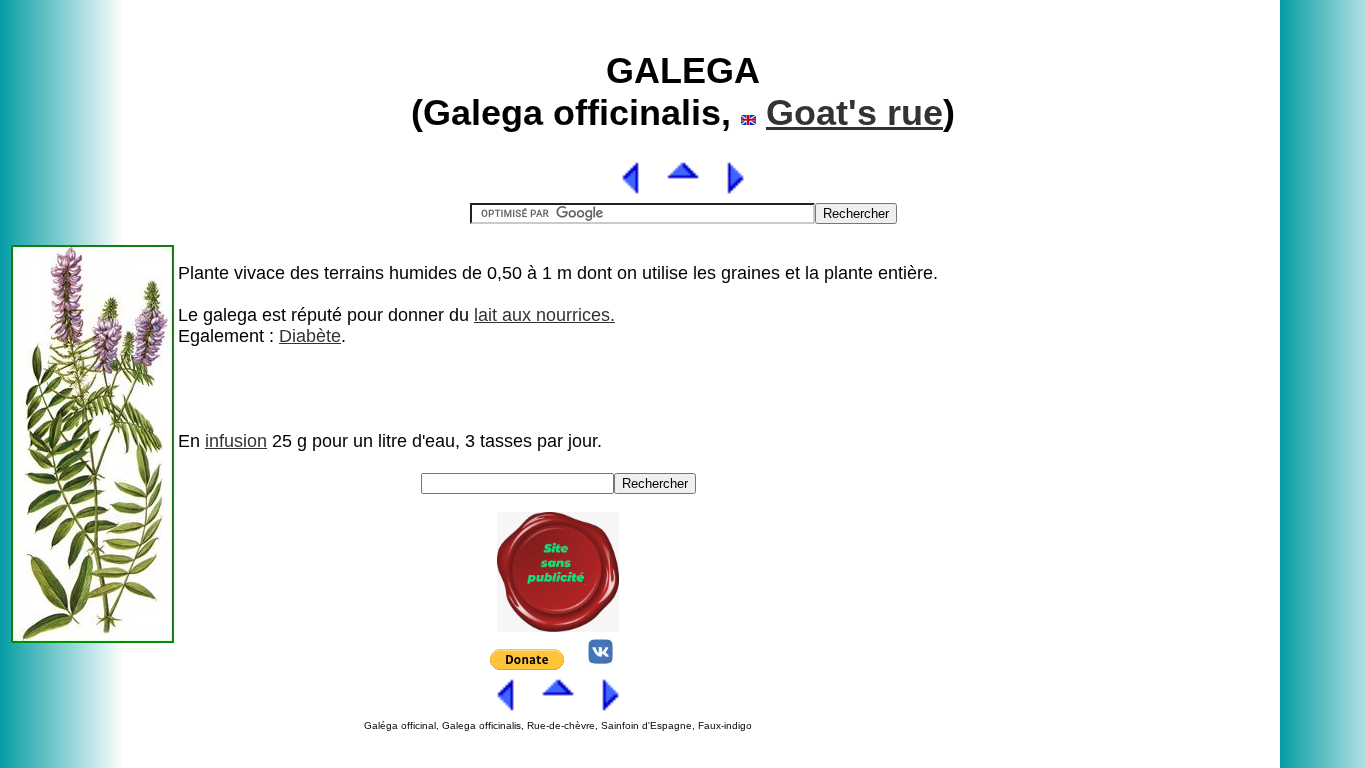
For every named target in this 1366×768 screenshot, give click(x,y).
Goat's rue (854, 112)
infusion (236, 441)
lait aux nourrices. (544, 315)
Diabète (310, 336)
